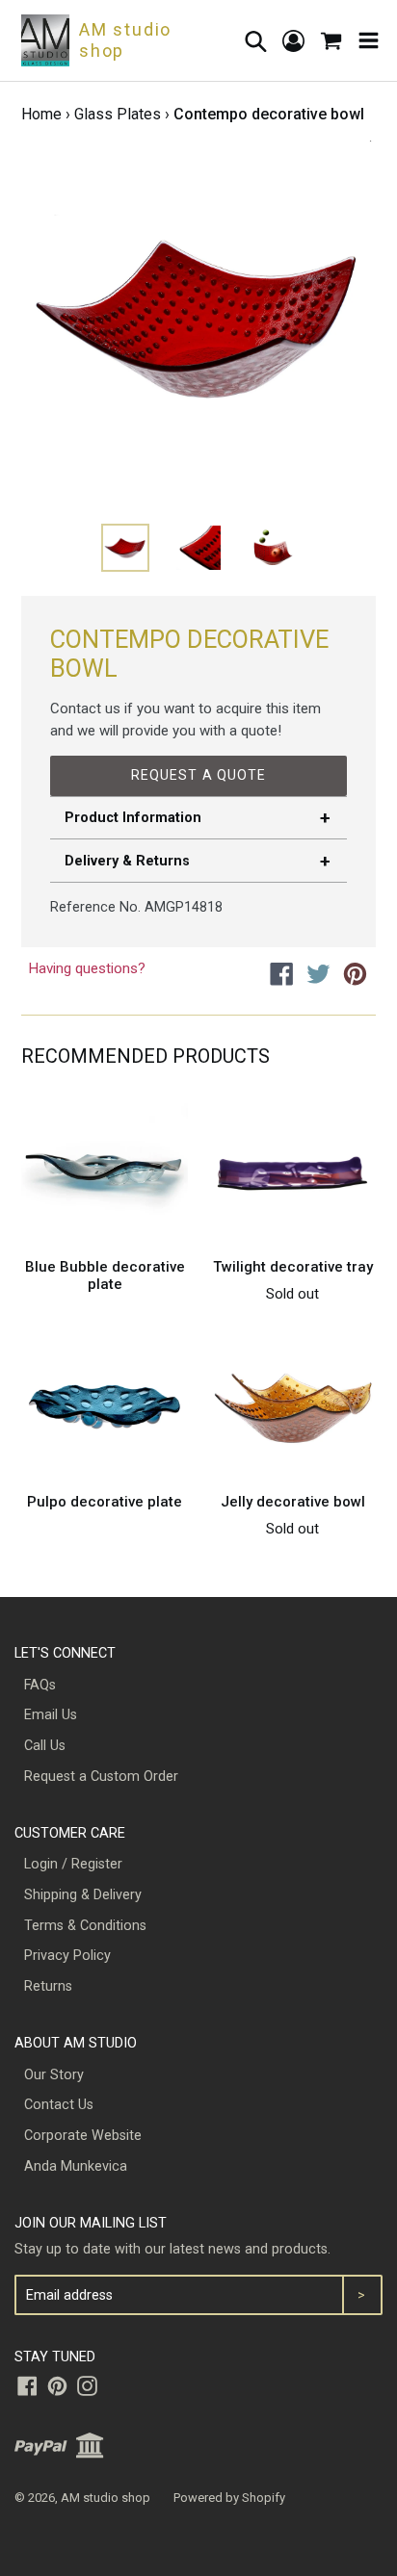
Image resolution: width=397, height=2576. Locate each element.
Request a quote (199, 775)
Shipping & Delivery (83, 1895)
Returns (48, 1986)
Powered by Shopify (229, 2498)
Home (41, 114)
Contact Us (59, 2105)
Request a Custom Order (101, 1777)
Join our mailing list (91, 2223)
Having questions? (87, 968)
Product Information (133, 818)
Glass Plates (118, 114)
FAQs (40, 1685)
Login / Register (73, 1864)
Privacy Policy (67, 1956)
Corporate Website (83, 2136)
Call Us (45, 1746)
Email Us (51, 1715)
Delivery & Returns (127, 861)
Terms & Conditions (85, 1926)
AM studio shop (106, 2498)
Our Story (54, 2075)
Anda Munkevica (76, 2166)
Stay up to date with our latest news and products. (172, 2249)
